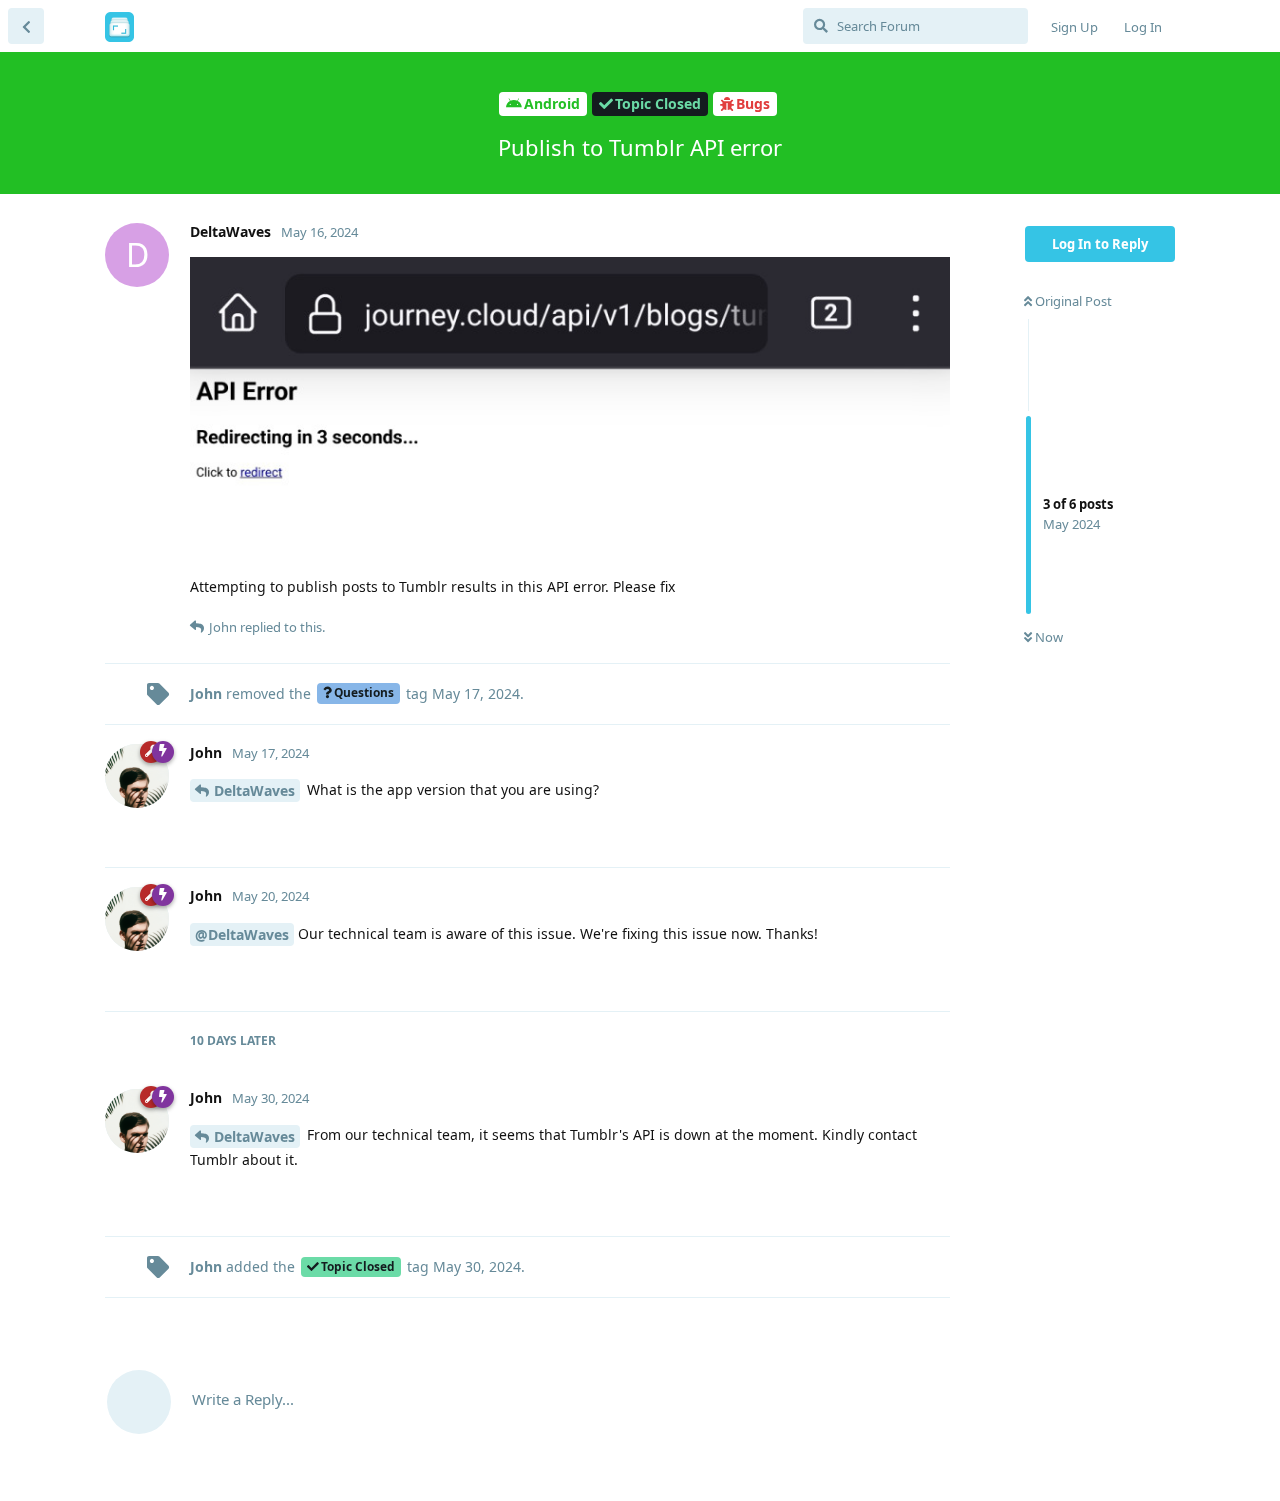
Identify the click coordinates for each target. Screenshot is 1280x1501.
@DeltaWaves (242, 934)
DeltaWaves (254, 790)
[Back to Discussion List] (26, 26)
